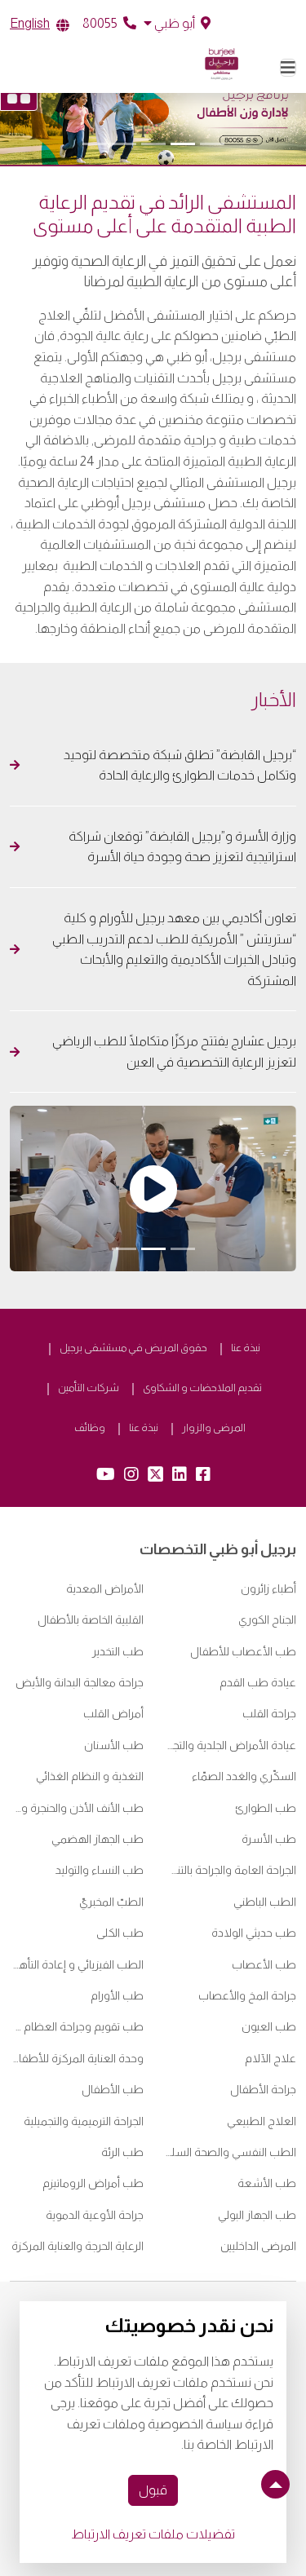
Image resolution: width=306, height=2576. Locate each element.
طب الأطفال (113, 2089)
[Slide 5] (95, 144)
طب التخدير (118, 1651)
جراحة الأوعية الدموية (95, 2215)
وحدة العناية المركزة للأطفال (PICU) (77, 2058)
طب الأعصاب (264, 1964)
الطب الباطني (265, 1902)
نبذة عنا (246, 1348)
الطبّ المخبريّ (111, 1902)
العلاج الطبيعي (262, 2121)
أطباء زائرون (268, 1588)
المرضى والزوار (214, 1427)
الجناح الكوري (267, 1619)
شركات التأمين (89, 1387)
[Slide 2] (183, 144)
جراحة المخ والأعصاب (247, 1995)
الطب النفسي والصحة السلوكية (230, 2152)
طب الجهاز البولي (257, 2215)
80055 (101, 23)
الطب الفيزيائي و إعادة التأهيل (77, 1964)
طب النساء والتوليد (100, 1870)
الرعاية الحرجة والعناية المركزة (78, 2246)
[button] (177, 24)
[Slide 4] (124, 144)
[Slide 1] (212, 144)
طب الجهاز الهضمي (98, 1839)
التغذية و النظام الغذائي (90, 1776)
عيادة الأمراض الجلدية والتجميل (230, 1745)
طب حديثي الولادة (254, 1933)
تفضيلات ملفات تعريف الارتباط (153, 2534)
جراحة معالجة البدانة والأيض (80, 1682)
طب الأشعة (267, 2183)
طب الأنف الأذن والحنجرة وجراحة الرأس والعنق (77, 1808)
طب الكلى (120, 1933)
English (30, 23)
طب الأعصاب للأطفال (243, 1651)
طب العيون (269, 2026)
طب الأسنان (114, 1745)
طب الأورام (117, 1995)
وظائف (90, 1427)
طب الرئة (122, 2152)
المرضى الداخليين (258, 2246)
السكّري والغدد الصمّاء (244, 1776)
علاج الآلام (271, 2058)
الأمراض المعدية (105, 1588)
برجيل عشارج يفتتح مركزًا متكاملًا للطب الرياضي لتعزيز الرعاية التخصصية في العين (174, 1052)
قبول (153, 2490)
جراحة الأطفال (263, 2089)
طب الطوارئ (266, 1808)
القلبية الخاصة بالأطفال (91, 1619)
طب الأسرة (269, 1839)
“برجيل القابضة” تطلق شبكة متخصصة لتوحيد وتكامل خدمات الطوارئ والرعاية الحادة (180, 765)
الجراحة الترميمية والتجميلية (84, 2121)
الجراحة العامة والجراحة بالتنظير (230, 1870)
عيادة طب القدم (258, 1682)
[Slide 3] (153, 144)
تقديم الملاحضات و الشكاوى (202, 1387)
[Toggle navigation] (288, 68)
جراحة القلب (269, 1713)
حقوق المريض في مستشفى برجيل (133, 1348)
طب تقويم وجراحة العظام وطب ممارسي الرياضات (77, 2026)
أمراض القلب (113, 1713)
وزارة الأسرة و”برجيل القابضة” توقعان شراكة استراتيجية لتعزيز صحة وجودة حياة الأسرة (182, 847)
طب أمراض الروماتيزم (93, 2183)
